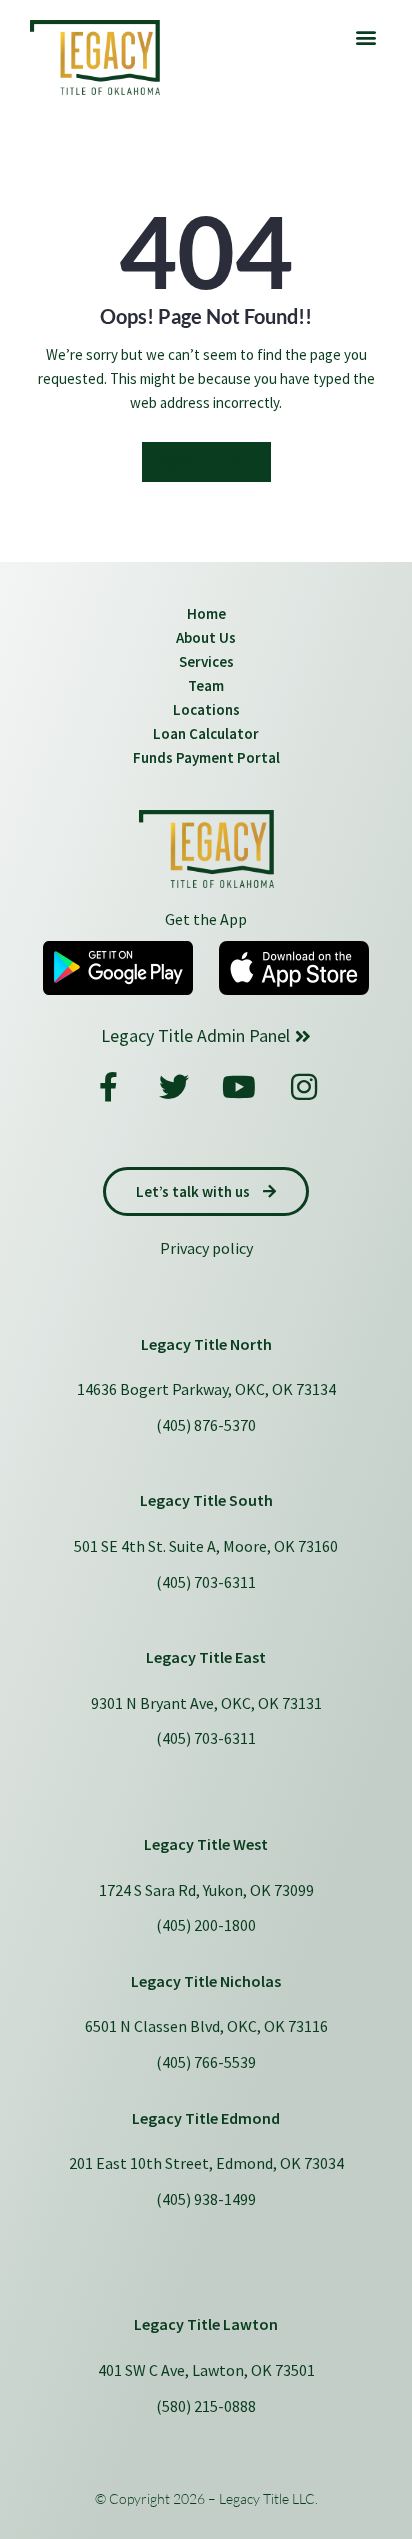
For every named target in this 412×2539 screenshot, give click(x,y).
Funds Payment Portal (206, 757)
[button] (365, 36)
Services (206, 661)
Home (206, 613)
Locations (206, 709)
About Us (206, 637)
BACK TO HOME (206, 462)
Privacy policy (206, 1248)
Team (206, 685)
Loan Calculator (206, 733)
